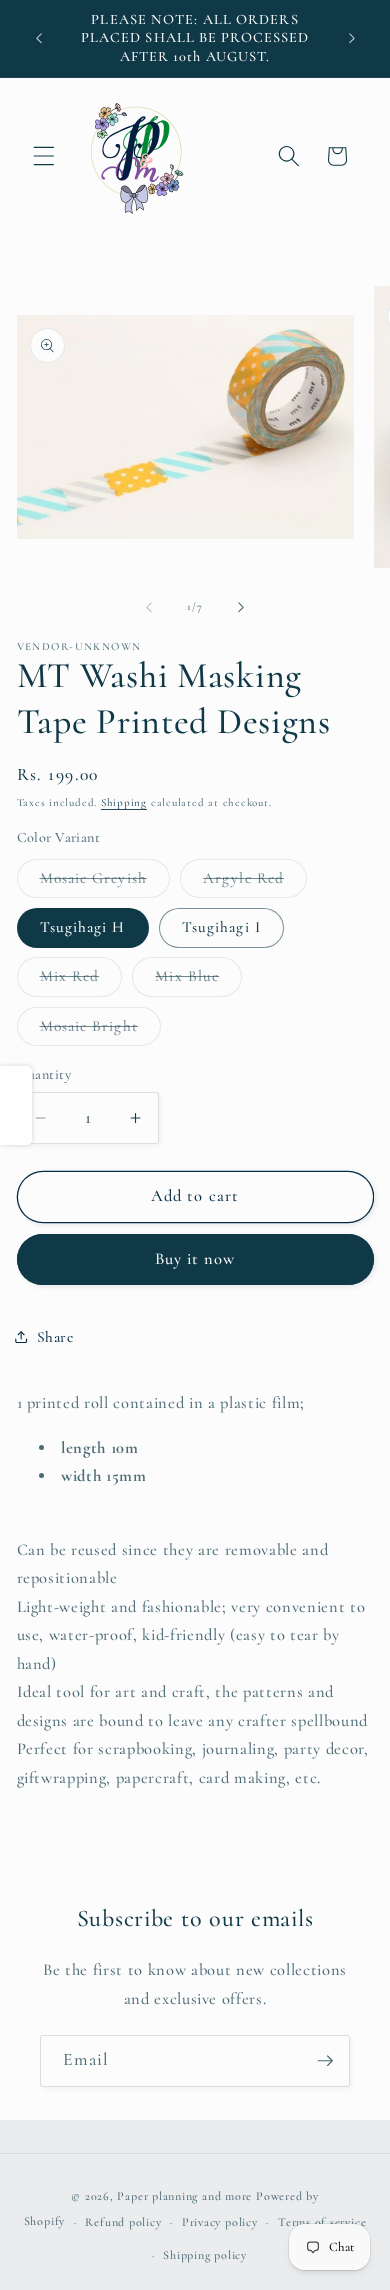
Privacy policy (220, 2222)
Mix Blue (198, 981)
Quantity (44, 1074)
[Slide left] (149, 607)
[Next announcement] (352, 39)
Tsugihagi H (83, 927)
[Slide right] (241, 607)
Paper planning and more (184, 2196)
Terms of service (322, 2222)
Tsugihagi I (221, 927)
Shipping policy (205, 2255)
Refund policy (123, 2222)
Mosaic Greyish (105, 883)
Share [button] (55, 1337)
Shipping (124, 802)
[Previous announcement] (39, 39)
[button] (44, 156)
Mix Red (81, 981)
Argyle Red (255, 883)
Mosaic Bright (100, 1031)
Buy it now (195, 1259)
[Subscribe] (325, 2061)
